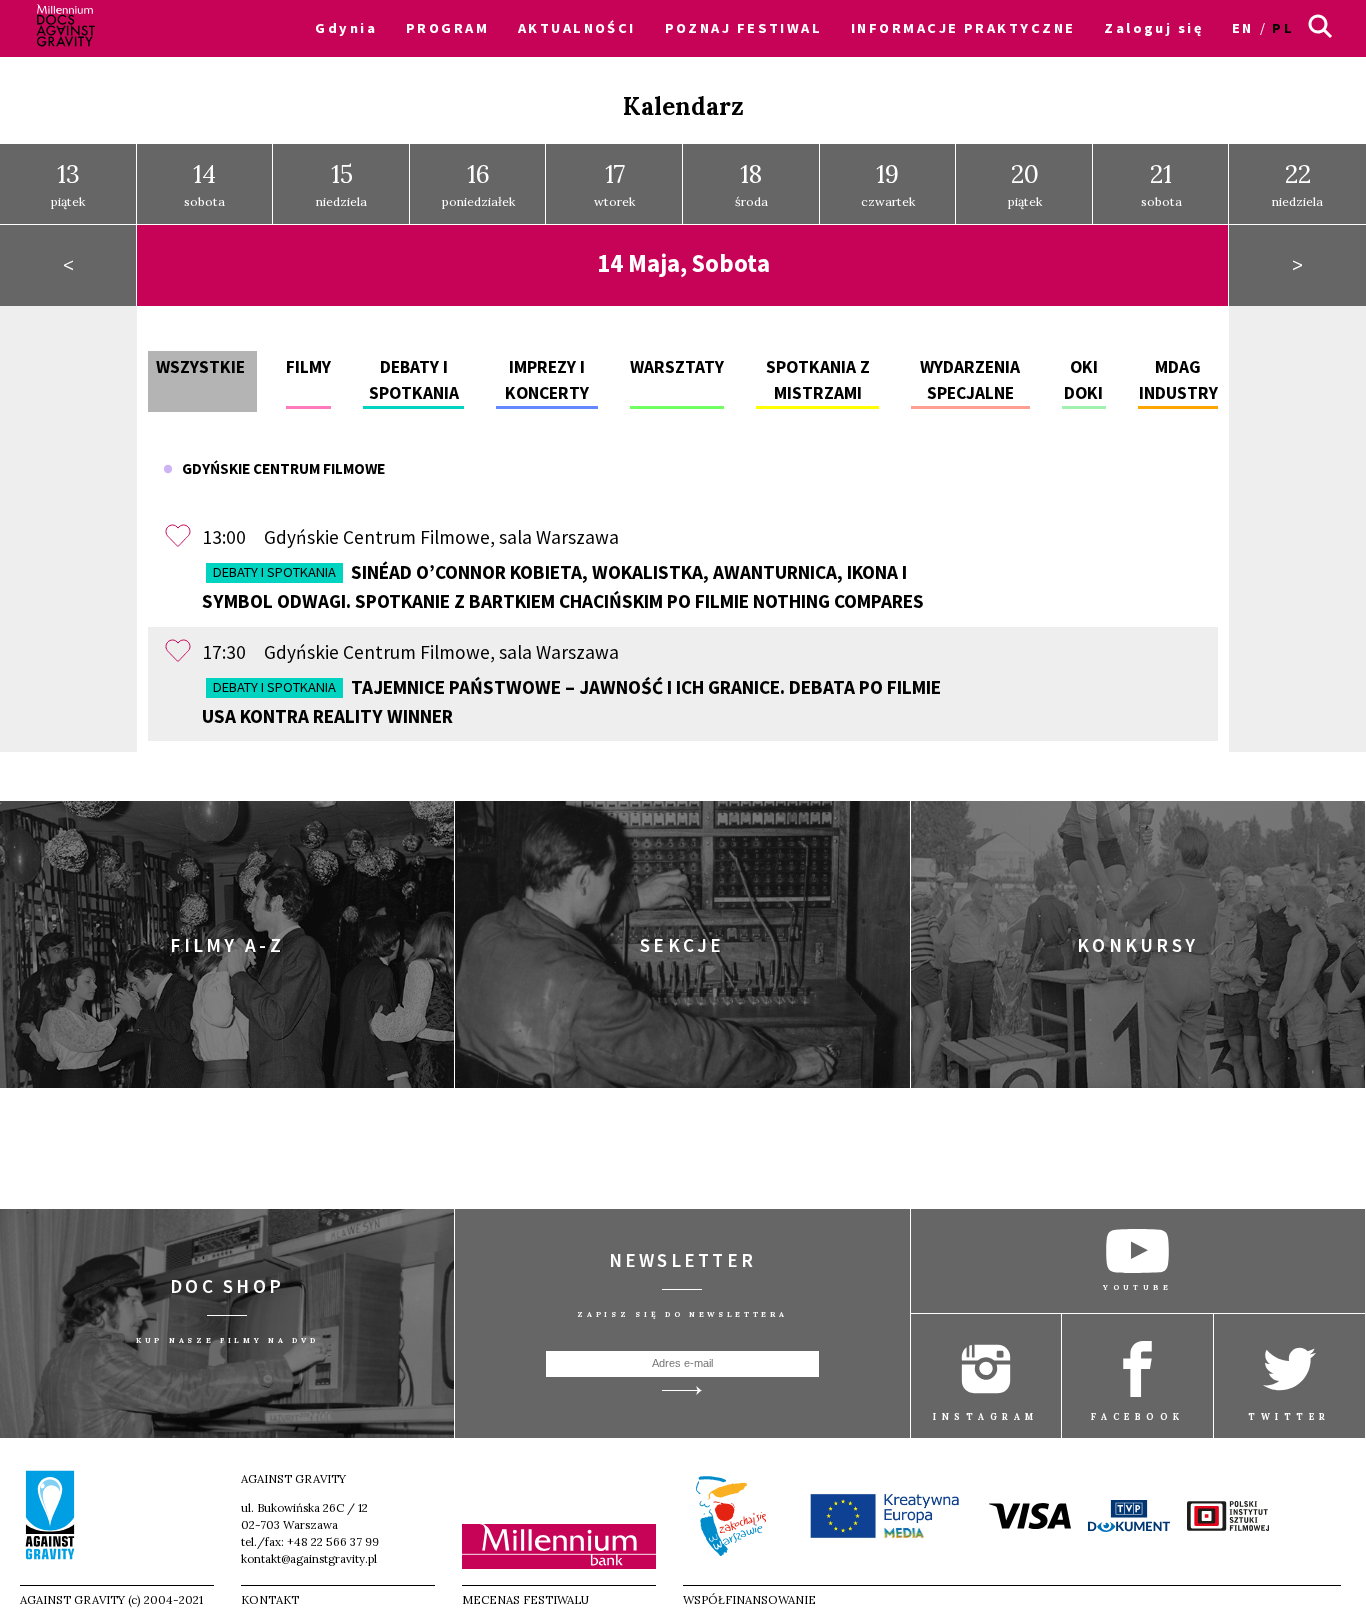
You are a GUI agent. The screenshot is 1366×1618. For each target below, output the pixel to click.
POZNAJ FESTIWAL (744, 28)
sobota (204, 183)
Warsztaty (677, 367)
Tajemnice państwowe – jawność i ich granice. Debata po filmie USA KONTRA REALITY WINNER (571, 701)
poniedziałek (478, 183)
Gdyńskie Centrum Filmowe (279, 468)
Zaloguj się (1153, 28)
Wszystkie (200, 367)
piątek (68, 183)
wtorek (614, 183)
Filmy (308, 367)
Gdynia (346, 28)
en (1243, 28)
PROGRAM (447, 28)
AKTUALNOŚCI (577, 28)
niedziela (341, 183)
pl (1283, 28)
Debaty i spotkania (274, 572)
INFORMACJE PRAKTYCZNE (963, 28)
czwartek (888, 183)
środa (751, 183)
